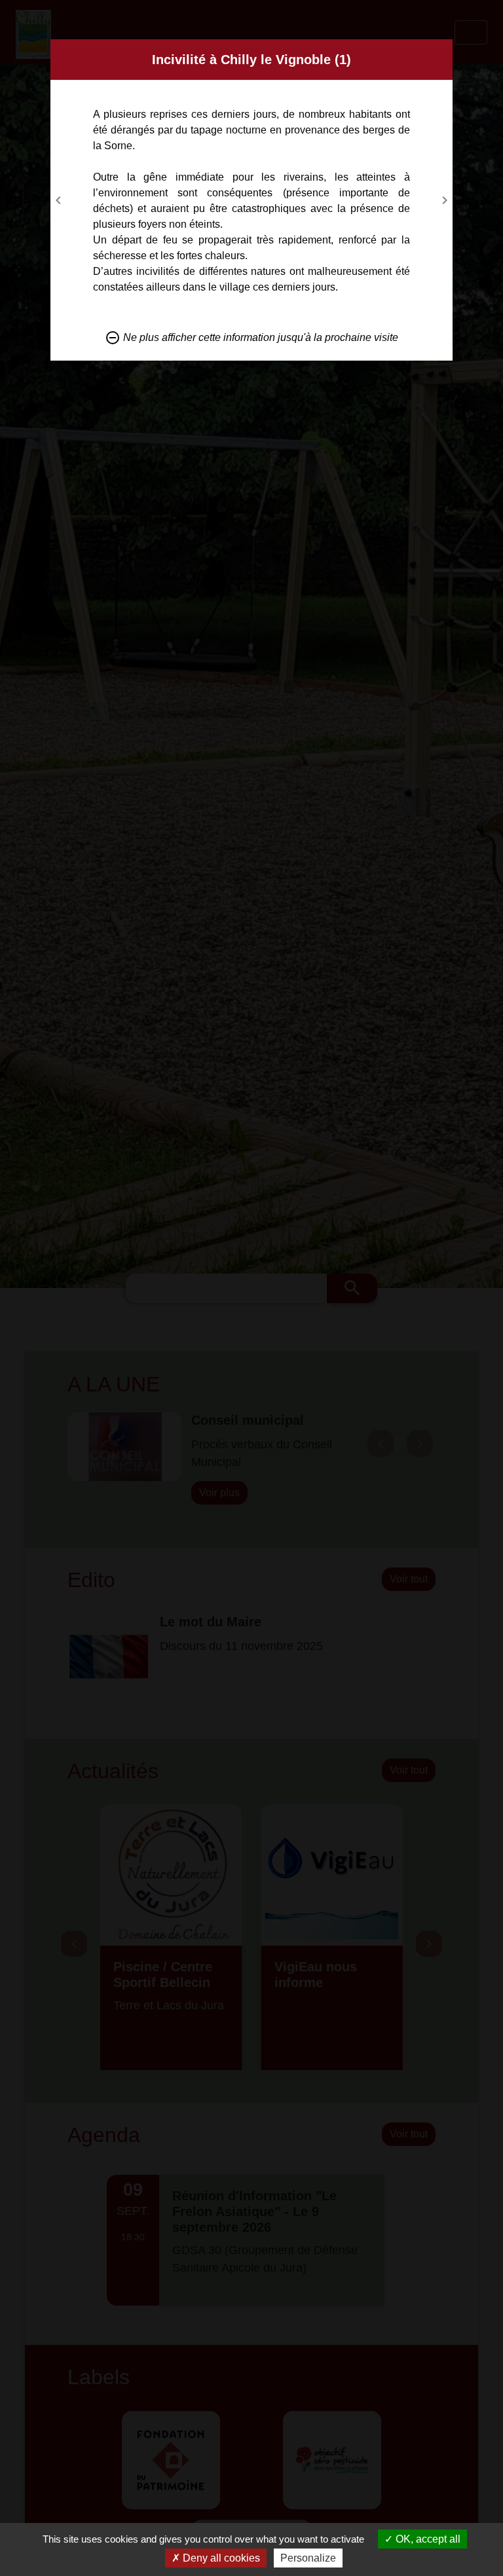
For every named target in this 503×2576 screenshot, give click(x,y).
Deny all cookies (220, 2558)
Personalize (308, 2558)
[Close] (441, 51)
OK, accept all (427, 2539)
